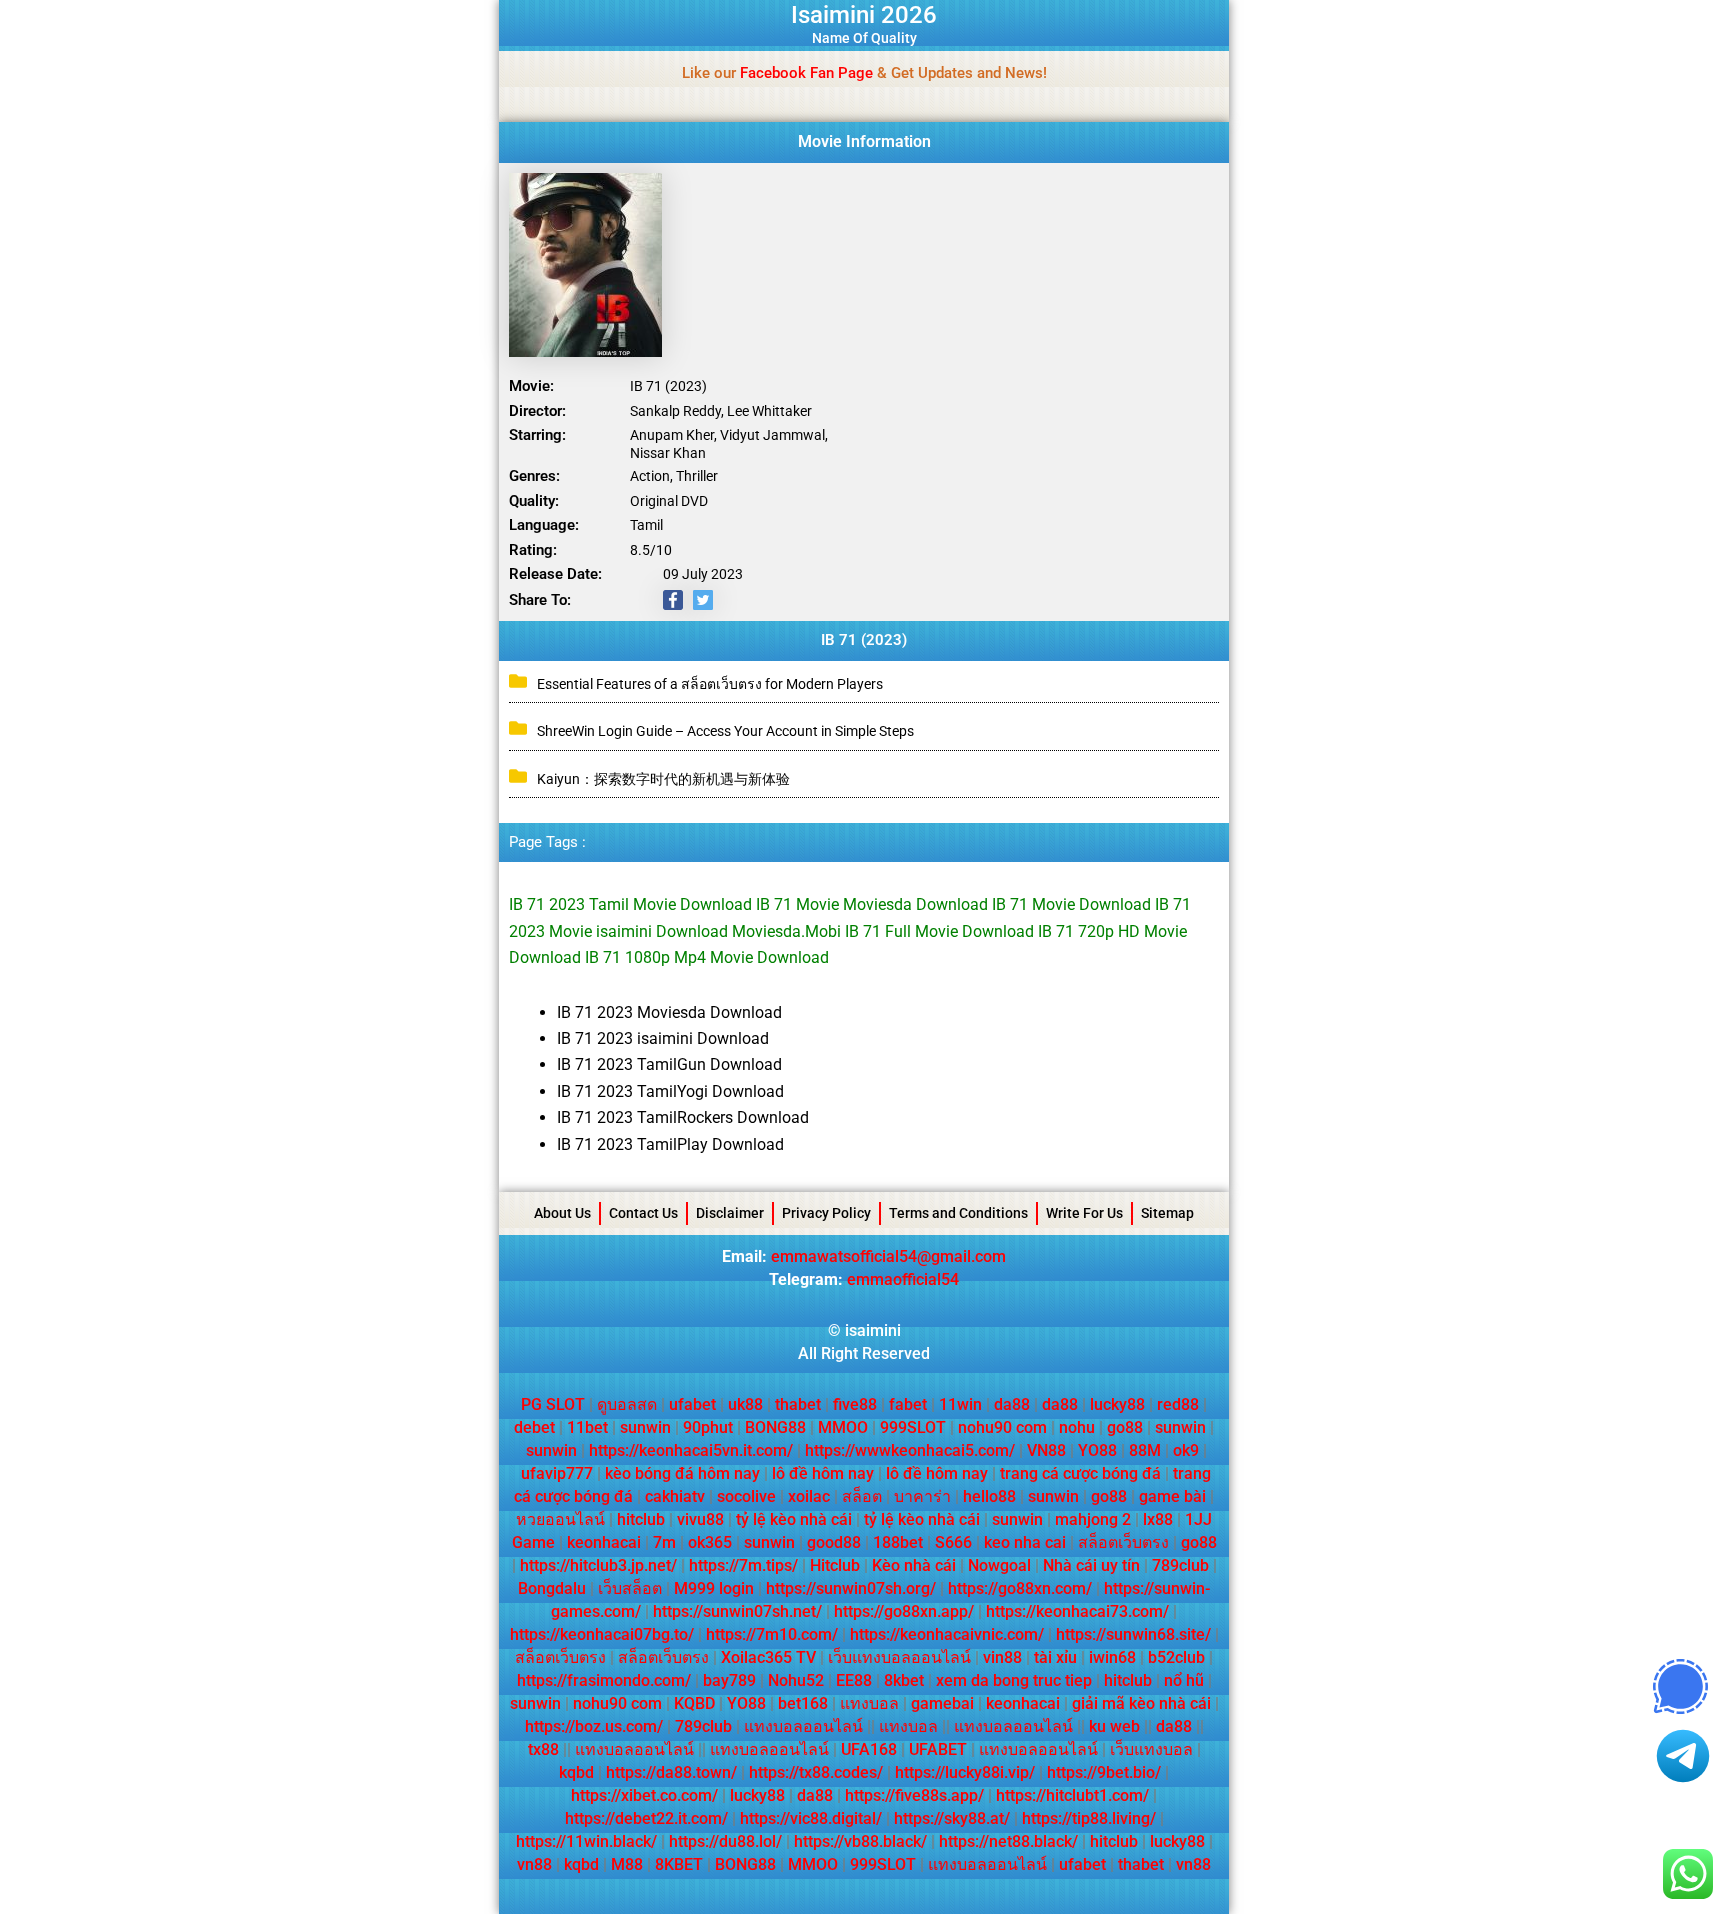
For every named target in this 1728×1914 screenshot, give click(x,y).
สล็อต (862, 1496)
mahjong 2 (1093, 1519)
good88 (834, 1542)
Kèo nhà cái (914, 1565)
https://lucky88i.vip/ (965, 1772)
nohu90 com (1002, 1427)
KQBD (694, 1703)
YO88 (1097, 1450)
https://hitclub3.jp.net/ (598, 1565)
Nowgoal (999, 1565)
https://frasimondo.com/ (604, 1680)
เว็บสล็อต (630, 1588)
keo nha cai (1025, 1542)
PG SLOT (553, 1404)
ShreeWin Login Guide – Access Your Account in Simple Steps (725, 731)
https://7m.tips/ (743, 1565)
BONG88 (775, 1427)
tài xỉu (1055, 1657)
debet (534, 1427)
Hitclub (835, 1565)
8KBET (679, 1864)
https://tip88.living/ (1089, 1818)
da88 (1012, 1404)
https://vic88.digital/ (811, 1818)
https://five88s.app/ (914, 1795)
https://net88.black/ (1008, 1841)
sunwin (645, 1427)
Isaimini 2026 (864, 15)
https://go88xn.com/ (1020, 1588)
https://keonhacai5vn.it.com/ (691, 1450)
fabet (908, 1404)
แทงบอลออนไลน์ (803, 1726)
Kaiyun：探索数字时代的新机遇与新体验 (663, 779)
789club (1180, 1565)
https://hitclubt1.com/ (1072, 1795)
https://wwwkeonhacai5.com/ (910, 1450)
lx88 (1158, 1519)
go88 (1125, 1427)
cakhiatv (675, 1496)
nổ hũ (1184, 1680)
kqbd (576, 1772)
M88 (627, 1864)
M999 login (714, 1588)
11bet (587, 1427)
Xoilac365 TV (768, 1657)
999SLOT (913, 1427)
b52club (1176, 1657)
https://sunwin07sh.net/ (737, 1611)
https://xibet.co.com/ (644, 1795)
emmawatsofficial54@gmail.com (888, 1256)
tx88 (543, 1749)
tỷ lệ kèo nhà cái (794, 1519)
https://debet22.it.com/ (646, 1818)
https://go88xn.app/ (904, 1611)
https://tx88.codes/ (816, 1772)
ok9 (1186, 1450)
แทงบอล (869, 1703)
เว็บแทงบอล (1151, 1749)
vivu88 (700, 1519)
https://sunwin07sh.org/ (851, 1588)
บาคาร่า (922, 1496)
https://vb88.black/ (860, 1841)
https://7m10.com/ (772, 1634)
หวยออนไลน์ (560, 1519)
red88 (1178, 1404)
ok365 (710, 1542)
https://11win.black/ (586, 1841)
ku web (1114, 1726)
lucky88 (1117, 1404)
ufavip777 (557, 1473)
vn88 (534, 1864)
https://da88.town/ (671, 1772)
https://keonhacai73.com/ (1077, 1611)
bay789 (729, 1680)
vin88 (1002, 1657)
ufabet (692, 1404)
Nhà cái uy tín (1091, 1565)
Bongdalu (552, 1588)
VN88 (1046, 1450)
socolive (746, 1496)
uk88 (745, 1404)
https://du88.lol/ (725, 1841)
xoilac (809, 1496)
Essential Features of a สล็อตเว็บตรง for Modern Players (710, 684)
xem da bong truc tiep (1014, 1680)
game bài (1172, 1496)
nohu (1077, 1427)
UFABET (938, 1749)
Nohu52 (796, 1680)
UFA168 (869, 1749)
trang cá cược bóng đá (1080, 1473)
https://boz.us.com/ (594, 1726)
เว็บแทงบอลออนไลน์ (899, 1657)
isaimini (873, 1330)
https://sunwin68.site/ (1133, 1634)
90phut (708, 1427)
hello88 (989, 1496)
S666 (953, 1542)
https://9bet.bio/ (1104, 1772)
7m (664, 1542)
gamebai (942, 1703)
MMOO (843, 1427)
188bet (898, 1542)
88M (1145, 1450)
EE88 (854, 1680)
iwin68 (1112, 1657)
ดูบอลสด (627, 1404)
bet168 (803, 1703)
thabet (798, 1404)
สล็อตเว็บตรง (1123, 1542)
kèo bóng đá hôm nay (682, 1473)
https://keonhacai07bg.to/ (602, 1634)
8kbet (904, 1680)
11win (960, 1404)
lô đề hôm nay (823, 1473)
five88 (855, 1404)
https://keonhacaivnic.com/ (947, 1634)
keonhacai (604, 1542)
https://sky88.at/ (952, 1818)
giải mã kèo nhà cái (1141, 1703)
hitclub (641, 1519)
